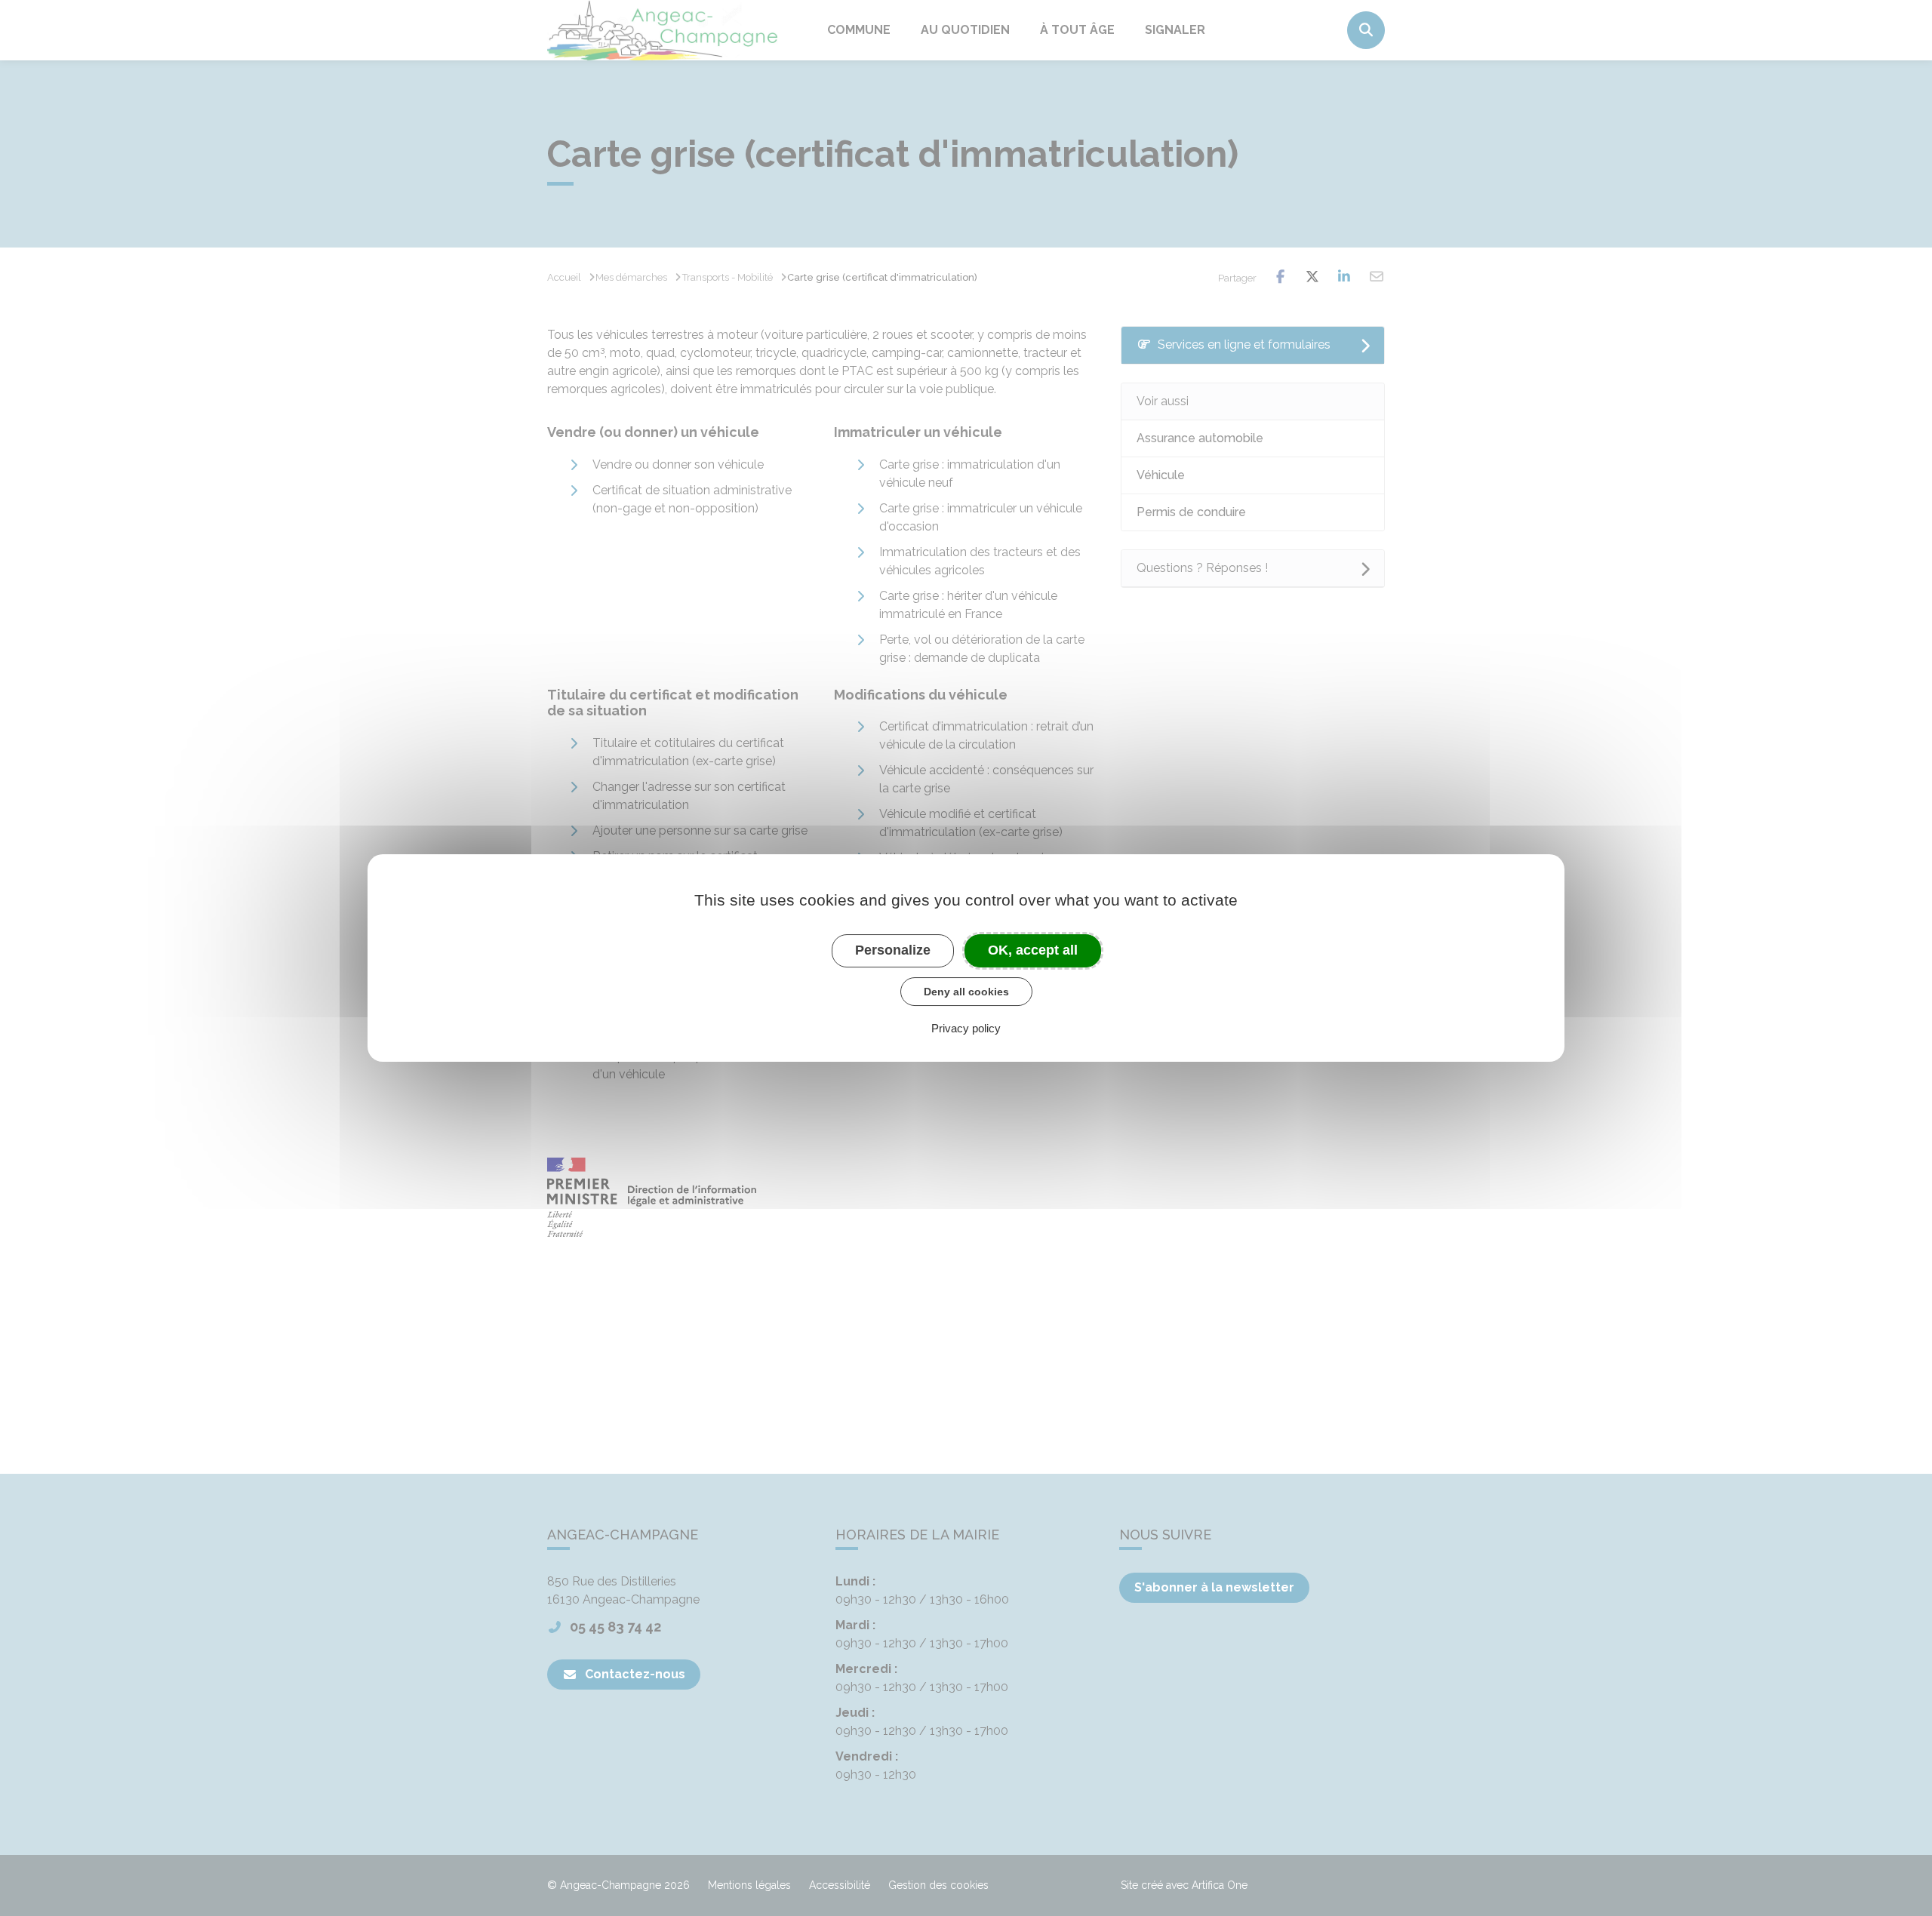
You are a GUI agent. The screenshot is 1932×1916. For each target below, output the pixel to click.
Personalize (893, 950)
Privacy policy (966, 1028)
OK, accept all (1033, 950)
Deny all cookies (966, 992)
